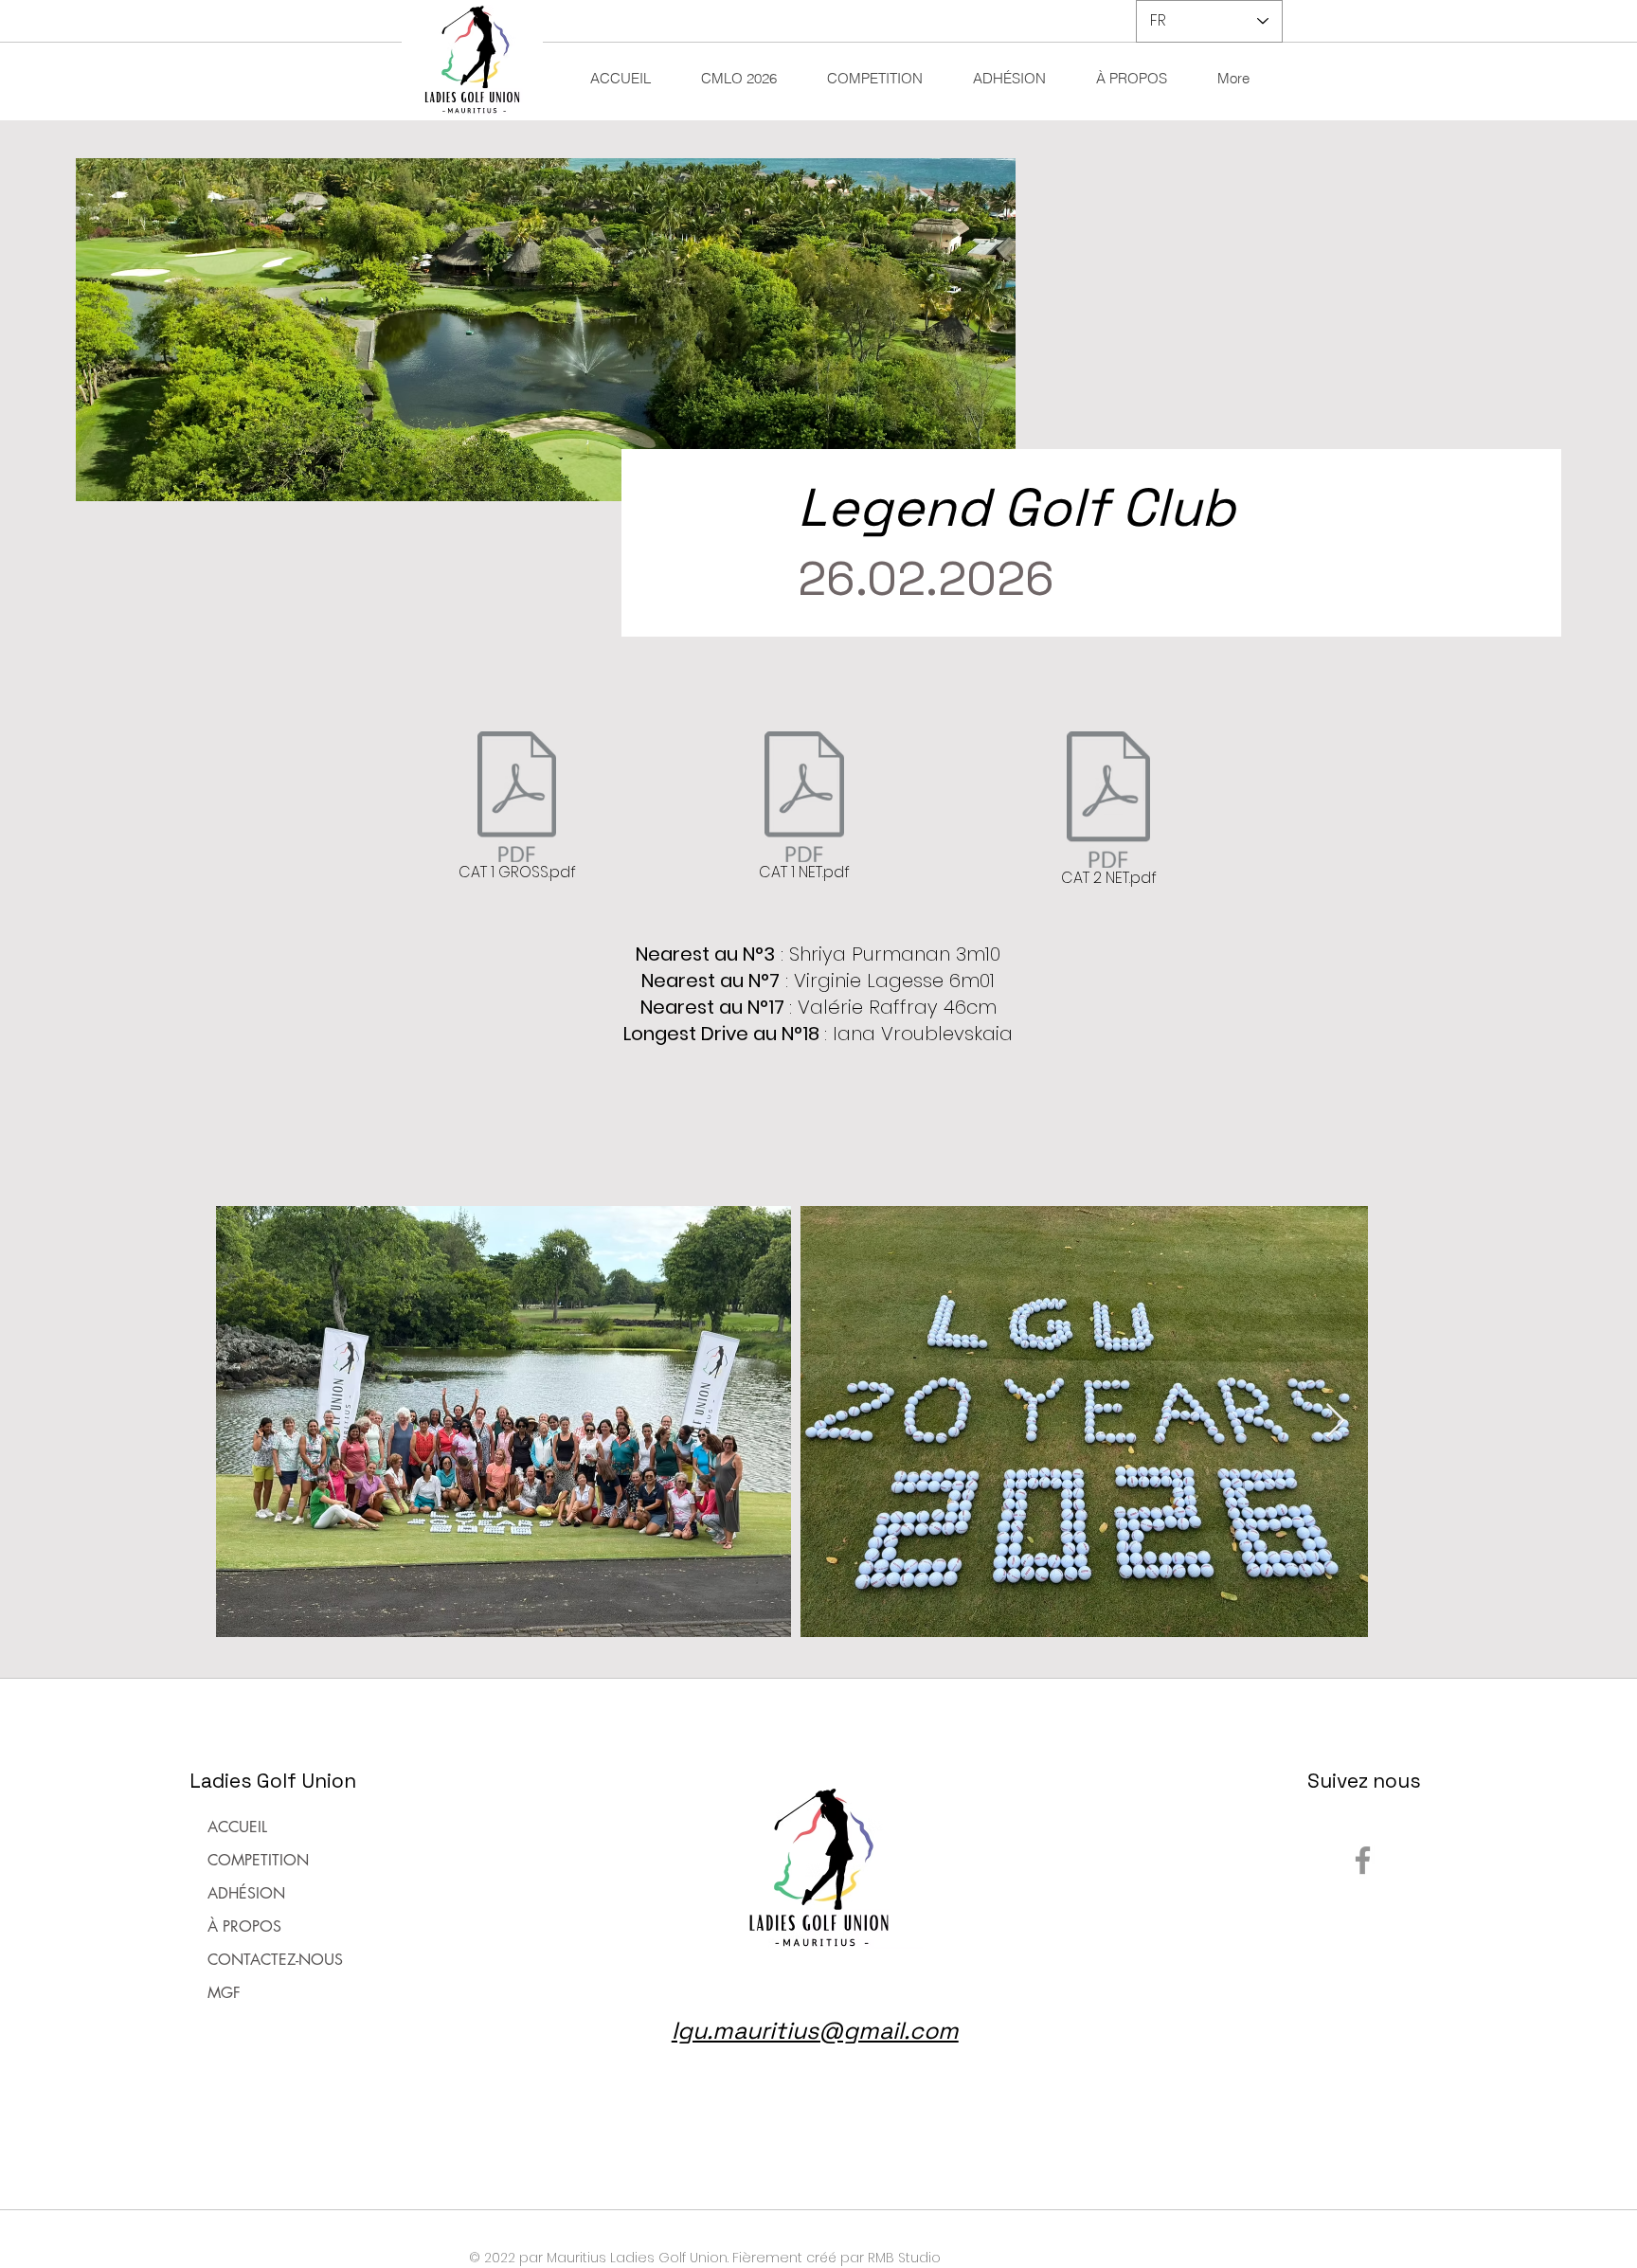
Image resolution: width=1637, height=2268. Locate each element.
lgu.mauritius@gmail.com (815, 2030)
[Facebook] (1363, 1860)
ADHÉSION (246, 1893)
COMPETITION (258, 1860)
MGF (224, 1993)
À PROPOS (244, 1926)
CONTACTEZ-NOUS (275, 1960)
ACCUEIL (237, 1827)
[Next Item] (1335, 1422)
